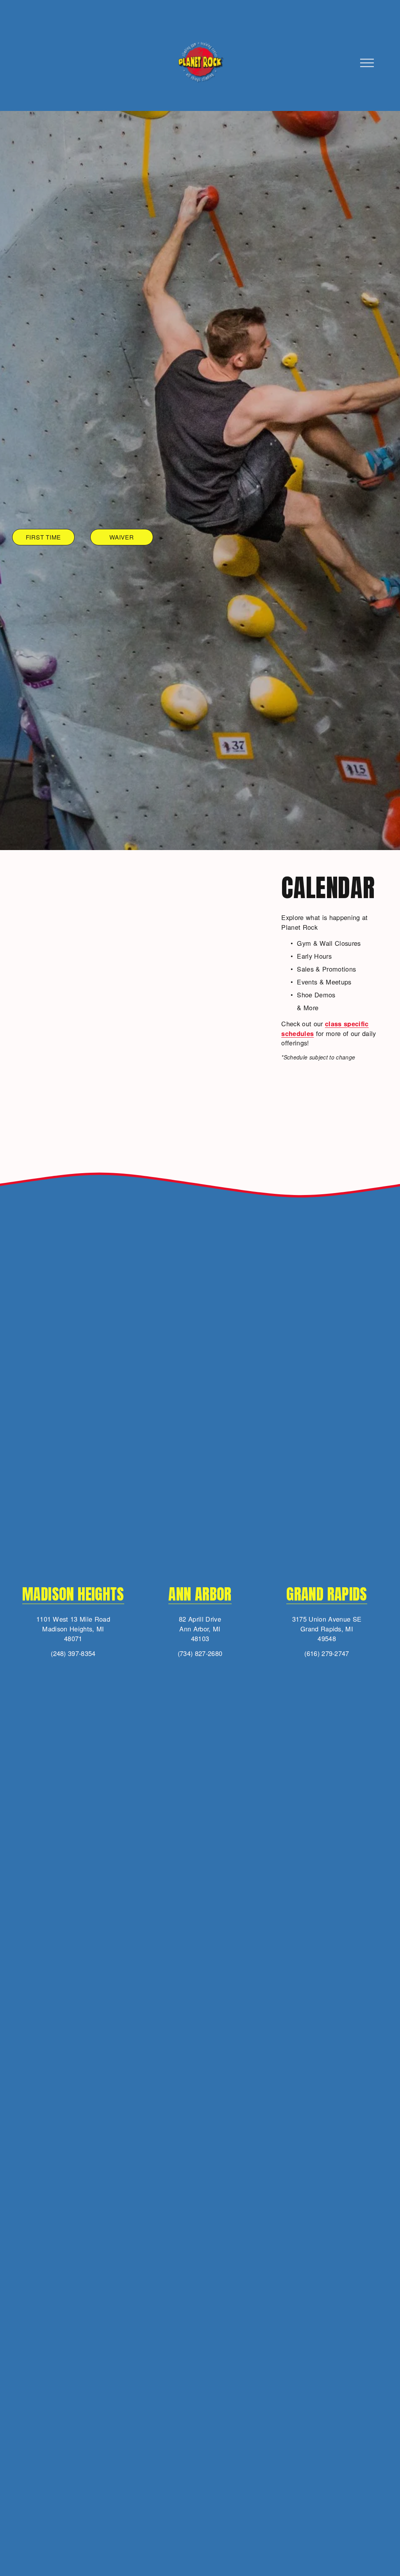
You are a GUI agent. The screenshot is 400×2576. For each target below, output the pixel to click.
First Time (44, 537)
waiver (122, 537)
